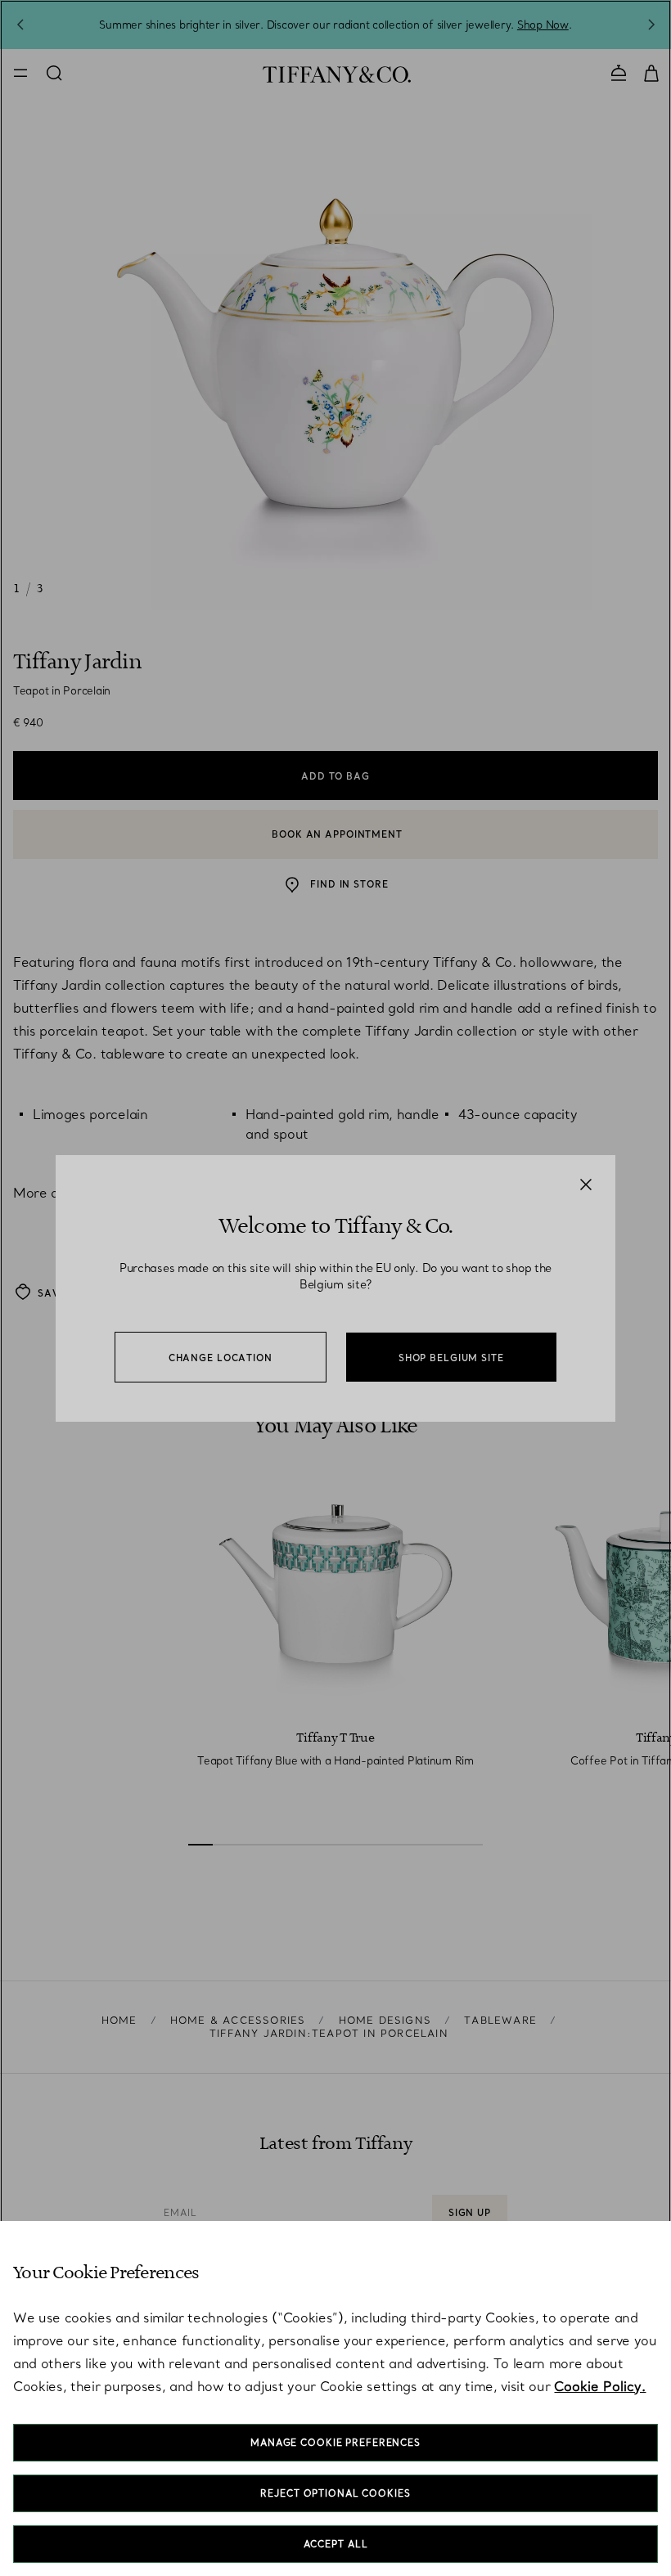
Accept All (336, 2544)
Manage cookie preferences (335, 2443)
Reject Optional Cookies (335, 2493)
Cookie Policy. (600, 2386)
